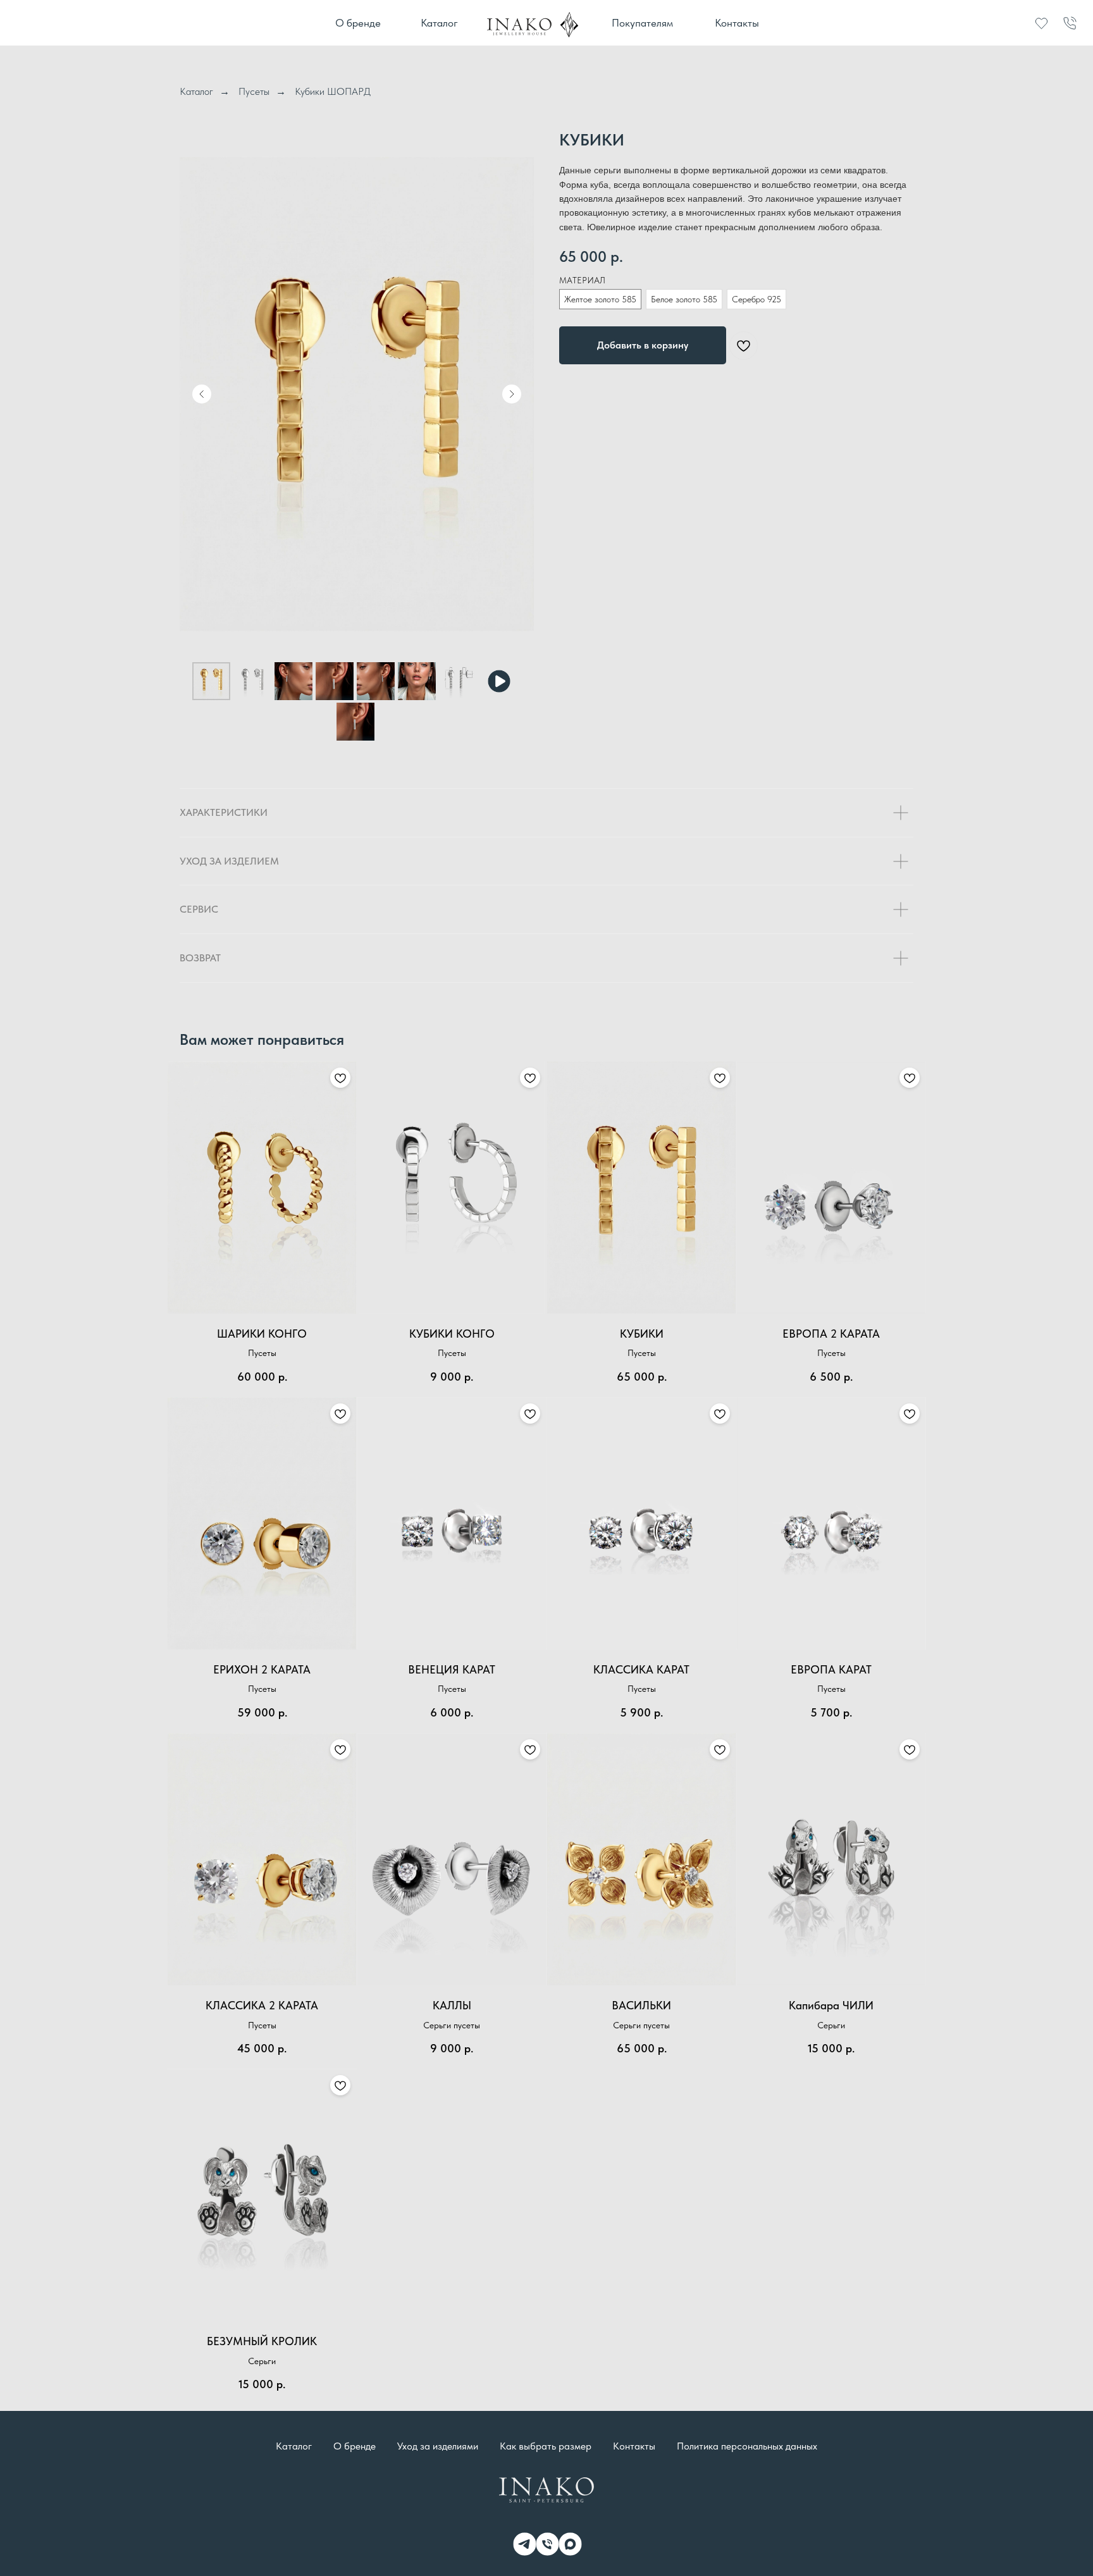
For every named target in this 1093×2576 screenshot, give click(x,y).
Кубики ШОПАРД (333, 91)
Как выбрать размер (546, 2446)
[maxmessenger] (569, 2543)
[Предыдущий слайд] (202, 394)
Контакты (634, 2446)
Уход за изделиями (438, 2446)
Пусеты (254, 91)
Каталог (196, 91)
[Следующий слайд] (512, 394)
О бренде (355, 2446)
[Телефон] (546, 2543)
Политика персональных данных (747, 2446)
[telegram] (524, 2543)
